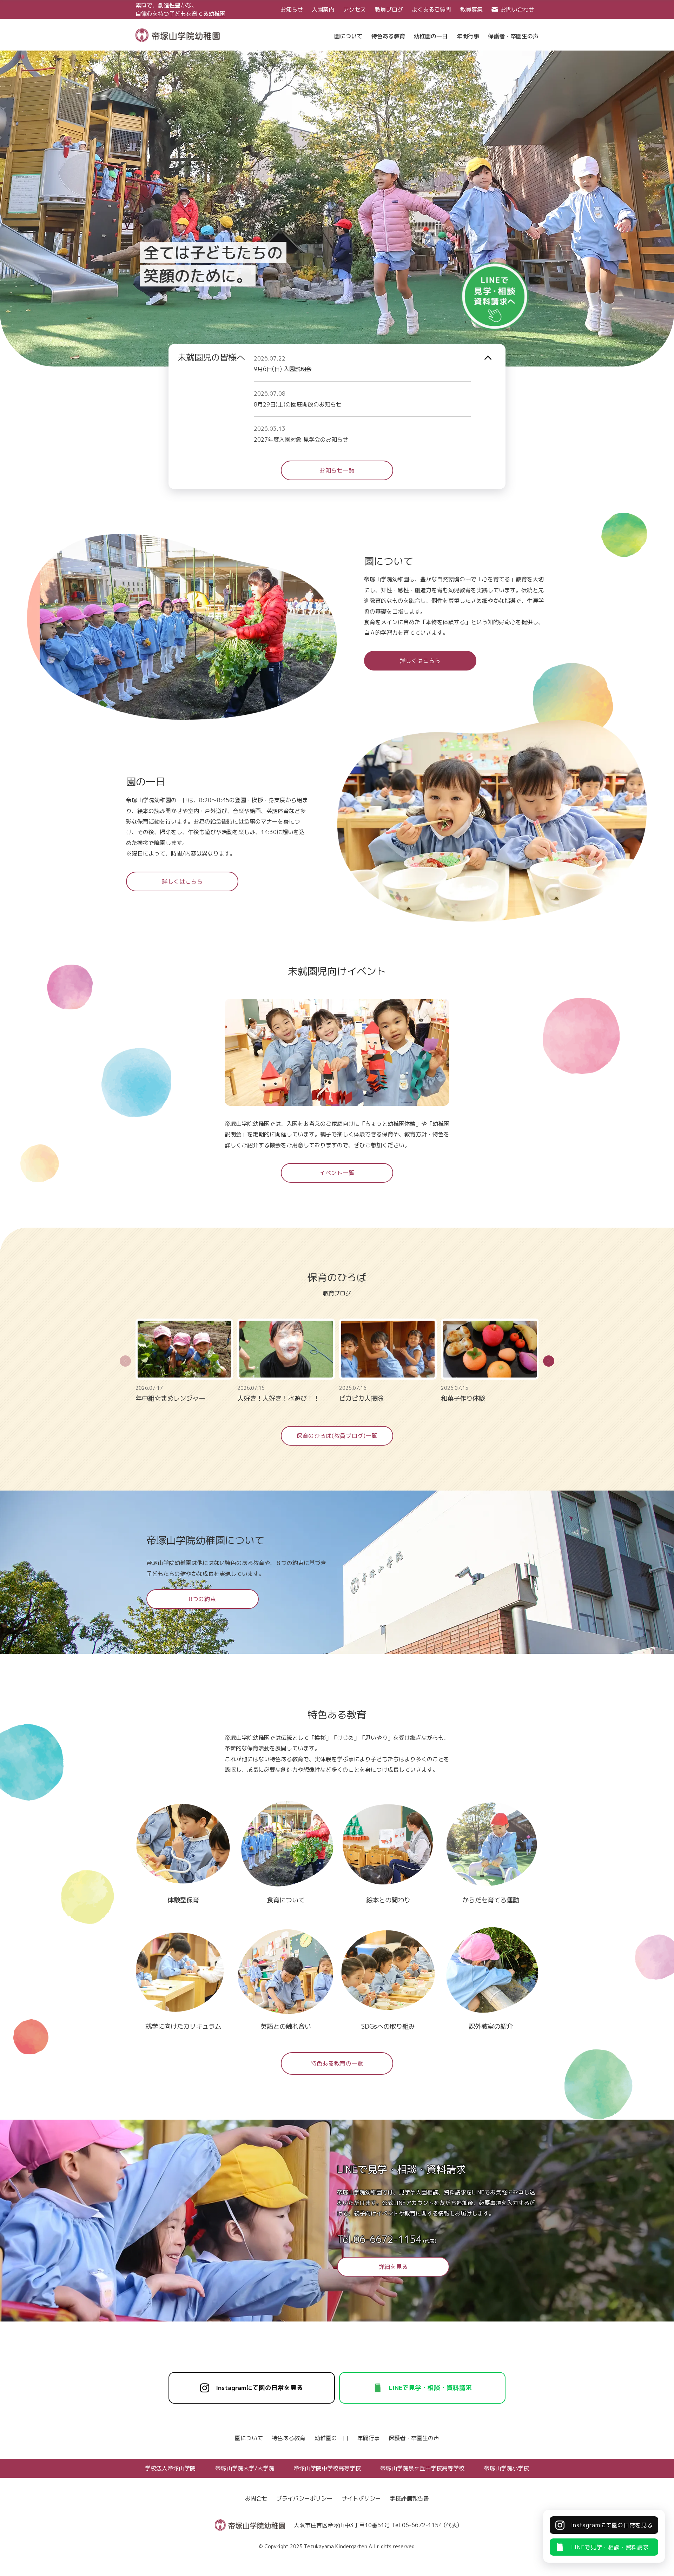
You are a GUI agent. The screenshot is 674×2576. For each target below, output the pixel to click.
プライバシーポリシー (304, 2498)
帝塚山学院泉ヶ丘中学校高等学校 (422, 2468)
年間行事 (369, 2438)
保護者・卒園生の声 (414, 2438)
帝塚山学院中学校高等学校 (327, 2468)
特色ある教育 (289, 2438)
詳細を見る (393, 2267)
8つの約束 (202, 1599)
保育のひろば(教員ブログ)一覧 (337, 1436)
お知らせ (292, 9)
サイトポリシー (361, 2498)
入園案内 (323, 9)
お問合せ (256, 2498)
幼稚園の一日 (331, 2438)
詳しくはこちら (420, 661)
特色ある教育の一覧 (337, 2063)
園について (249, 2438)
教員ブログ (389, 9)
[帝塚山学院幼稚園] (178, 34)
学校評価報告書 (409, 2498)
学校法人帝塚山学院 (170, 2468)
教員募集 (471, 9)
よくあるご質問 (431, 9)
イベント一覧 (337, 1173)
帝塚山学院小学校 (507, 2468)
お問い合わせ (517, 9)
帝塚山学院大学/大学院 (245, 2468)
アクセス (355, 9)
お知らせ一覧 (337, 470)
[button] (549, 1361)
